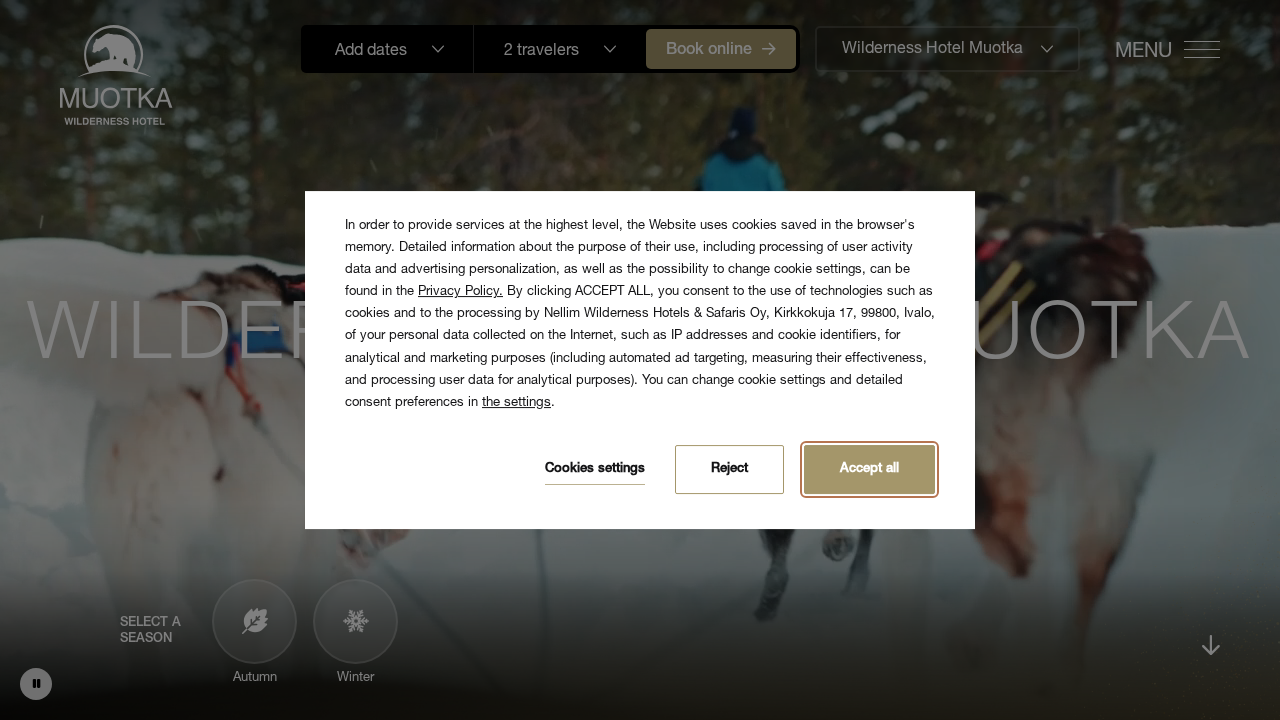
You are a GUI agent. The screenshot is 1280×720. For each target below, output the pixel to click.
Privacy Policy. (460, 292)
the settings (516, 403)
